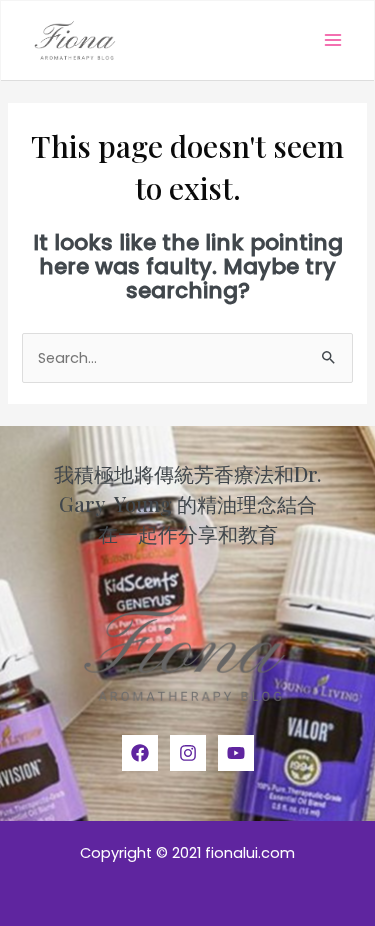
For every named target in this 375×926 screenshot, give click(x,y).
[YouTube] (236, 753)
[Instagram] (188, 753)
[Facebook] (140, 753)
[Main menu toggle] (333, 40)
